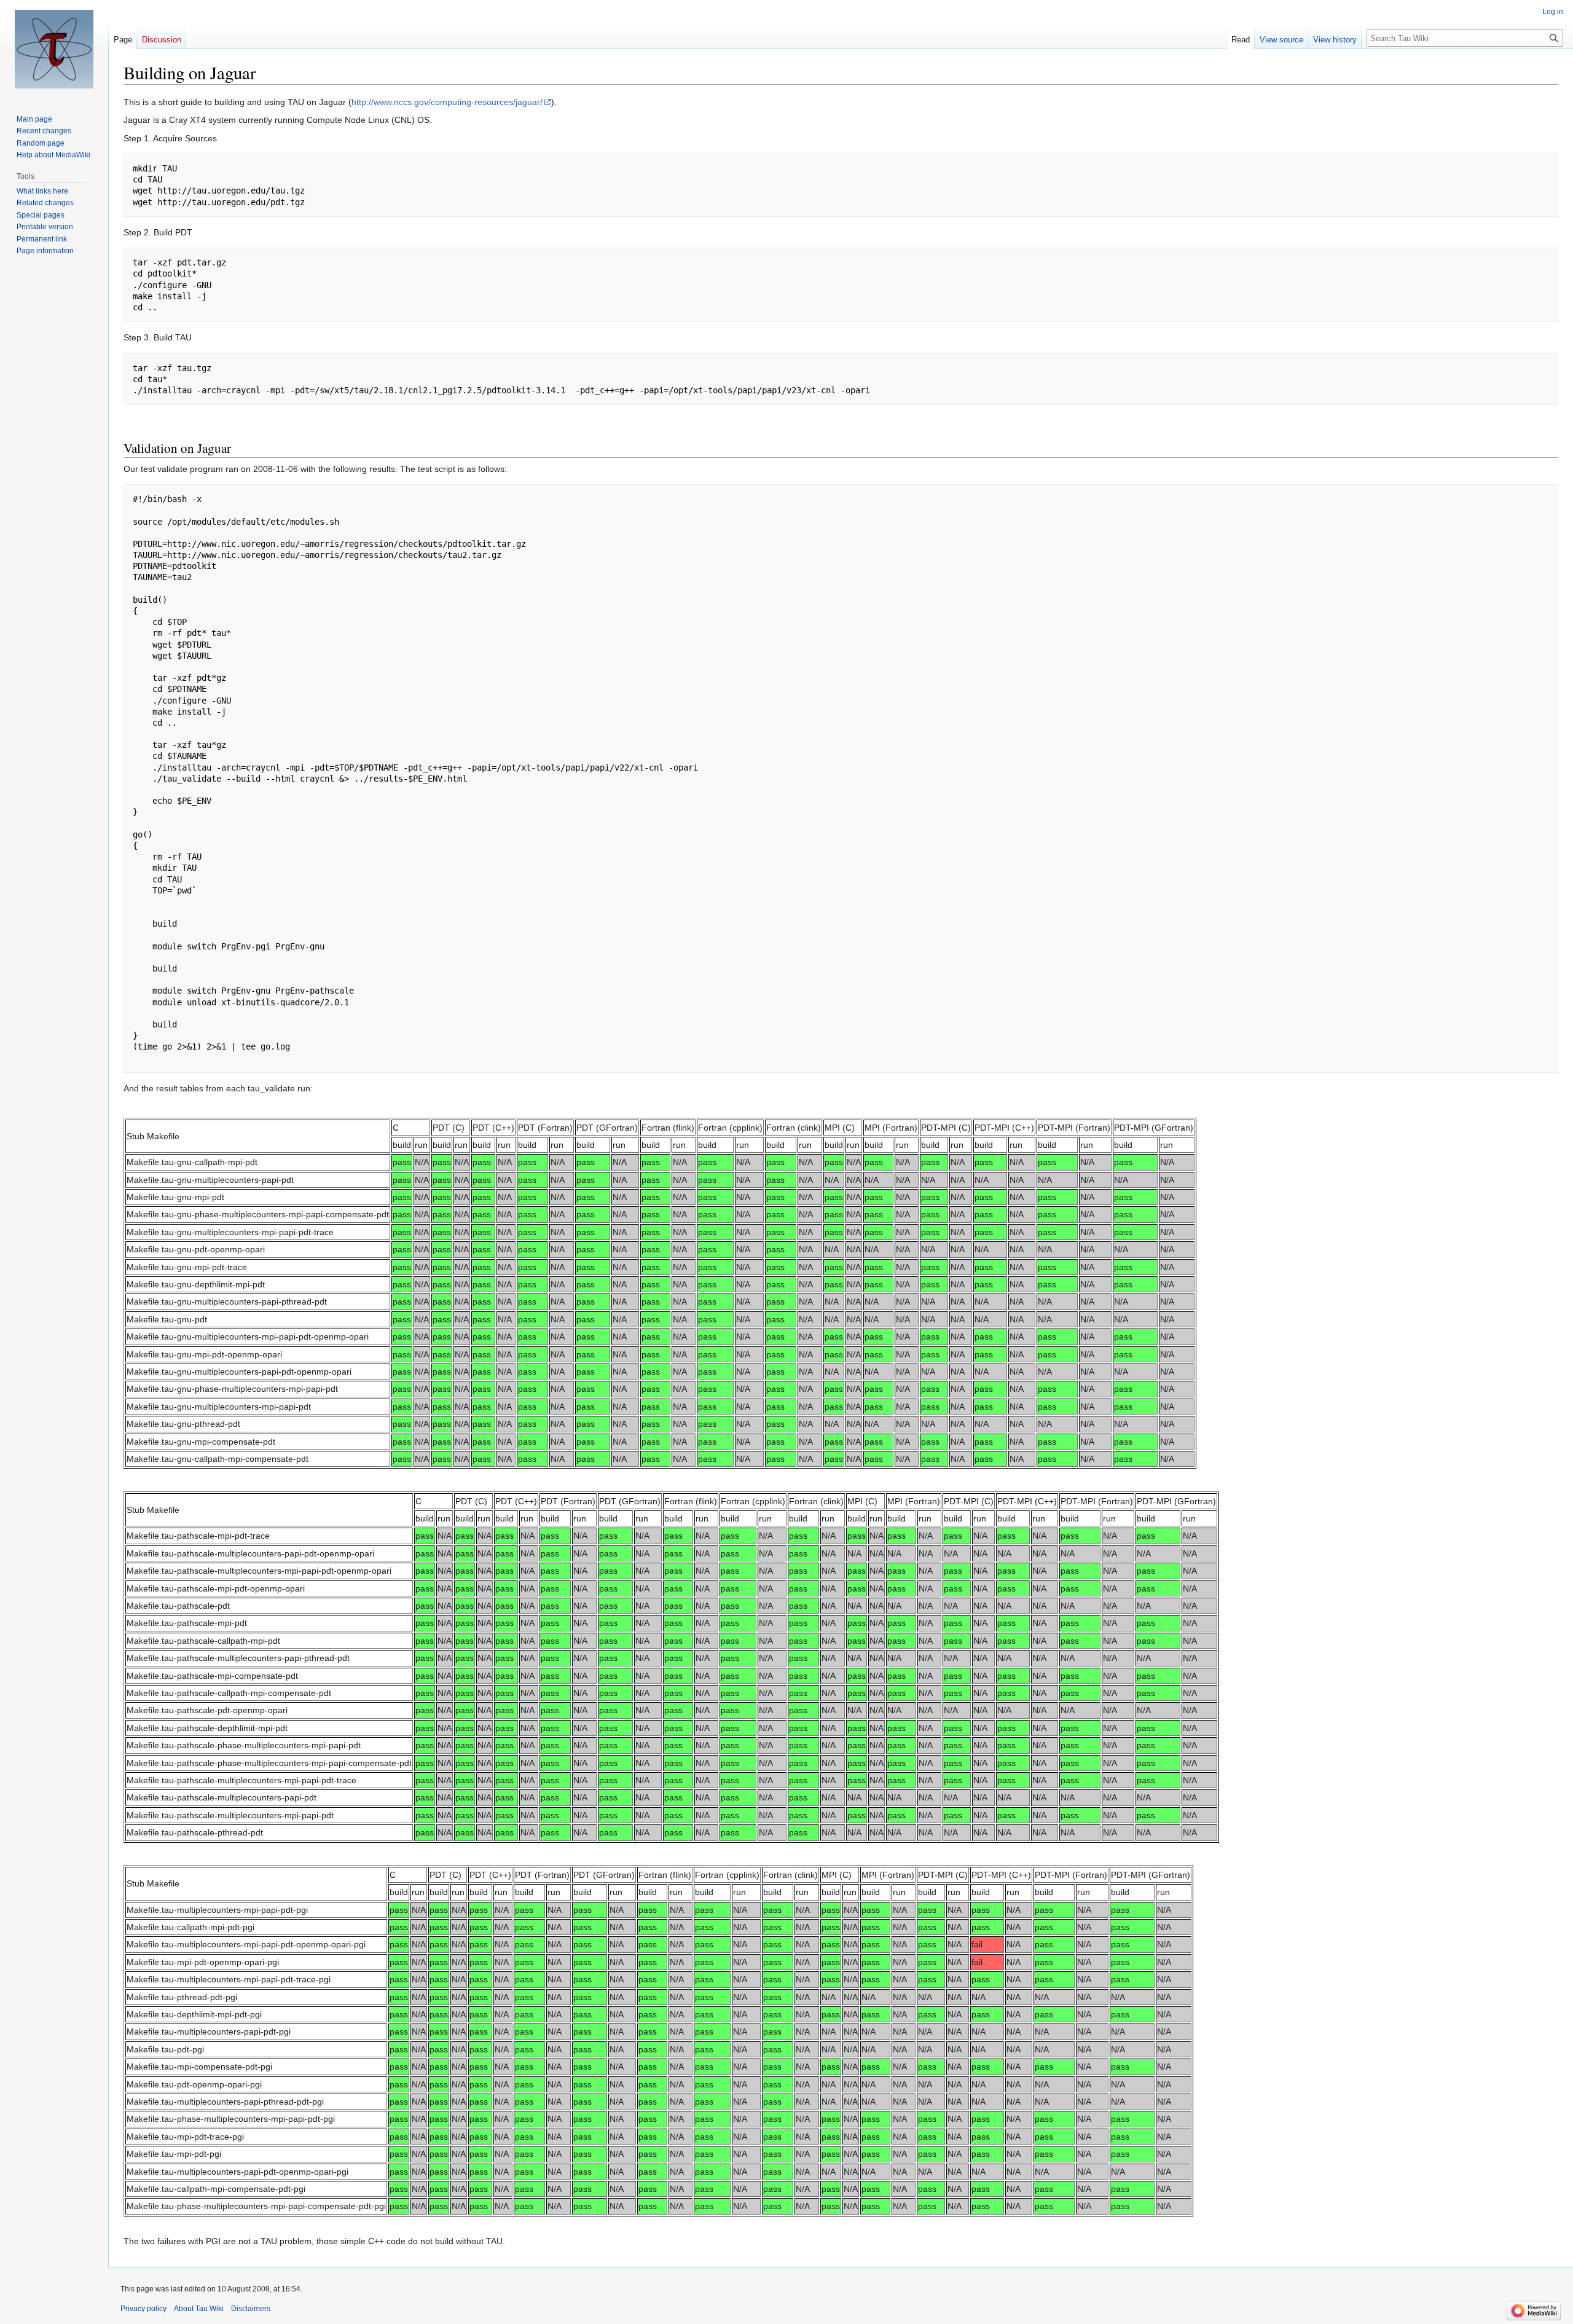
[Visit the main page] (54, 49)
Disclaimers (251, 2309)
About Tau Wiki (199, 2309)
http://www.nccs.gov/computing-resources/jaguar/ (447, 102)
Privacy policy (143, 2309)
